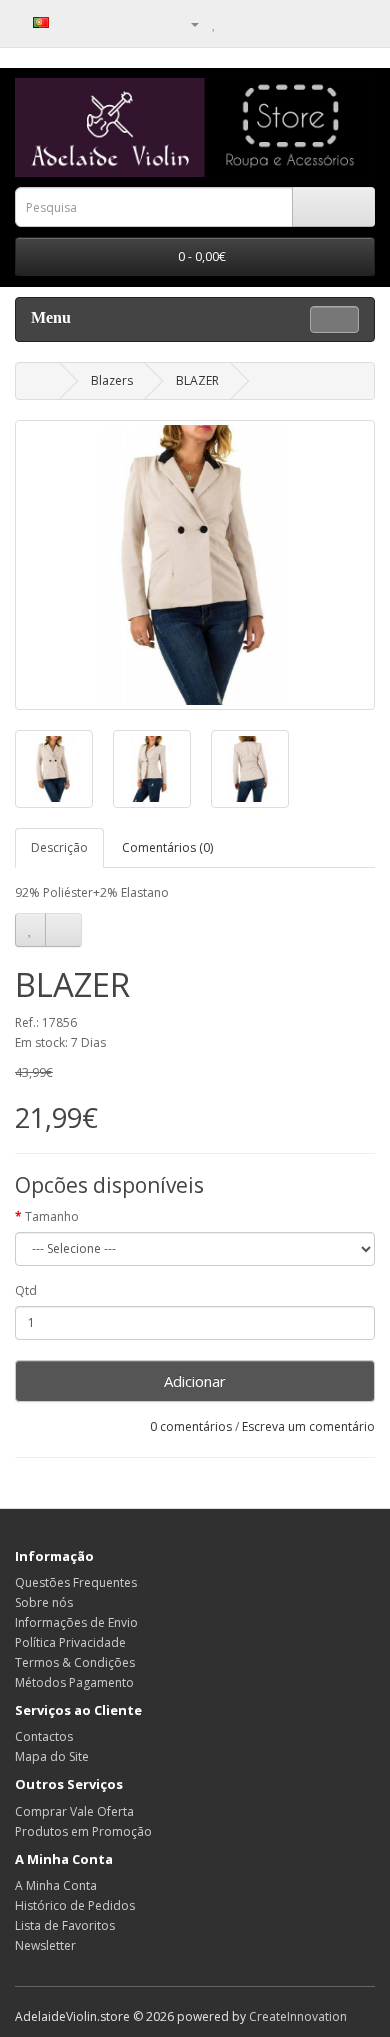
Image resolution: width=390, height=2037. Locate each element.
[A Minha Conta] (187, 23)
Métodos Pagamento (74, 1682)
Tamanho (52, 1216)
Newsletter (45, 1945)
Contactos (44, 1736)
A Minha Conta (56, 1885)
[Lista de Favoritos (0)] (214, 23)
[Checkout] (259, 23)
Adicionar (195, 1381)
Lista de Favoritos (65, 1925)
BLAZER (197, 380)
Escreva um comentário (308, 1426)
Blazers (112, 380)
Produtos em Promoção (83, 1831)
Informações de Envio (76, 1622)
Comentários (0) (167, 847)
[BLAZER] (195, 565)
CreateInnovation (298, 2016)
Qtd (26, 1290)
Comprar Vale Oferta (74, 1811)
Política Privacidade (70, 1642)
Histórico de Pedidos (75, 1905)
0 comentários (191, 1426)
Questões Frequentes (76, 1582)
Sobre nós (44, 1602)
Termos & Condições (75, 1662)
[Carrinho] (235, 23)
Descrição (59, 847)
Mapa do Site (52, 1756)
